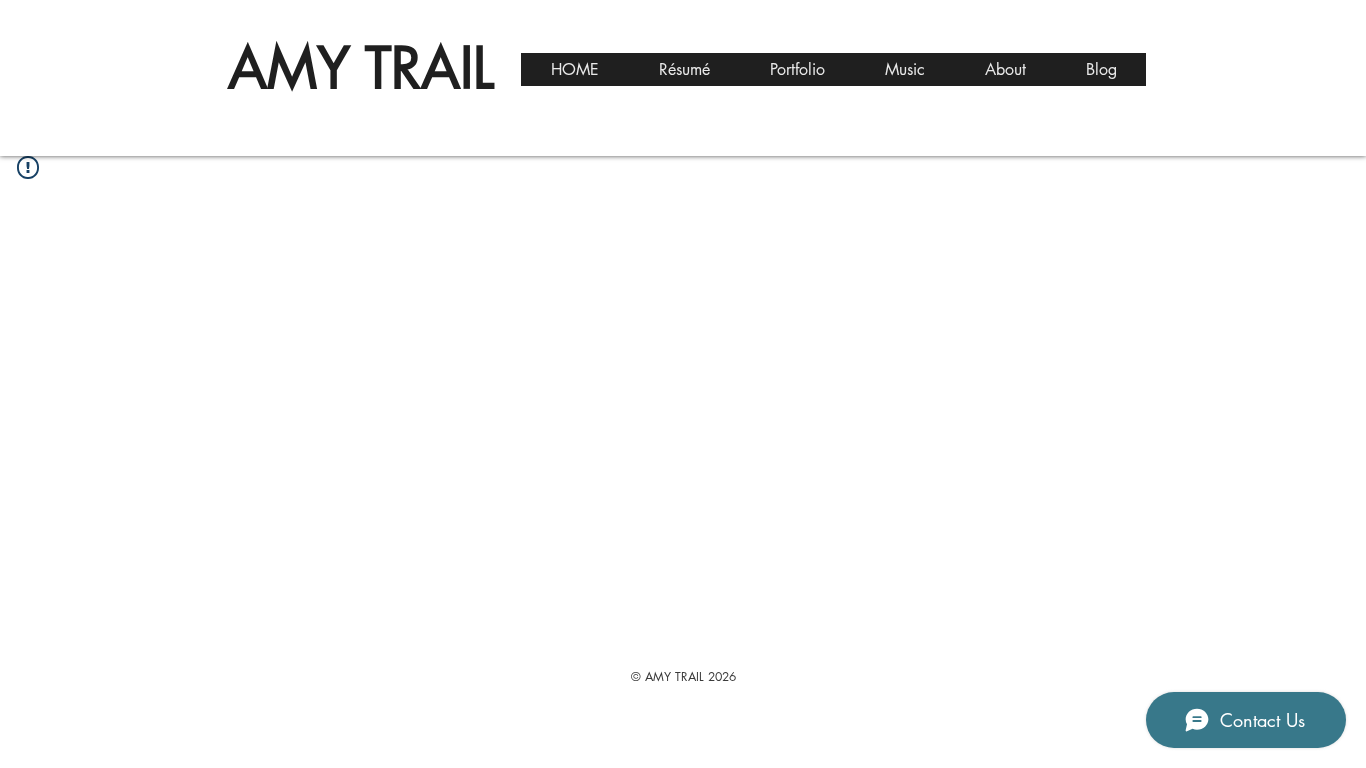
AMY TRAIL (361, 68)
